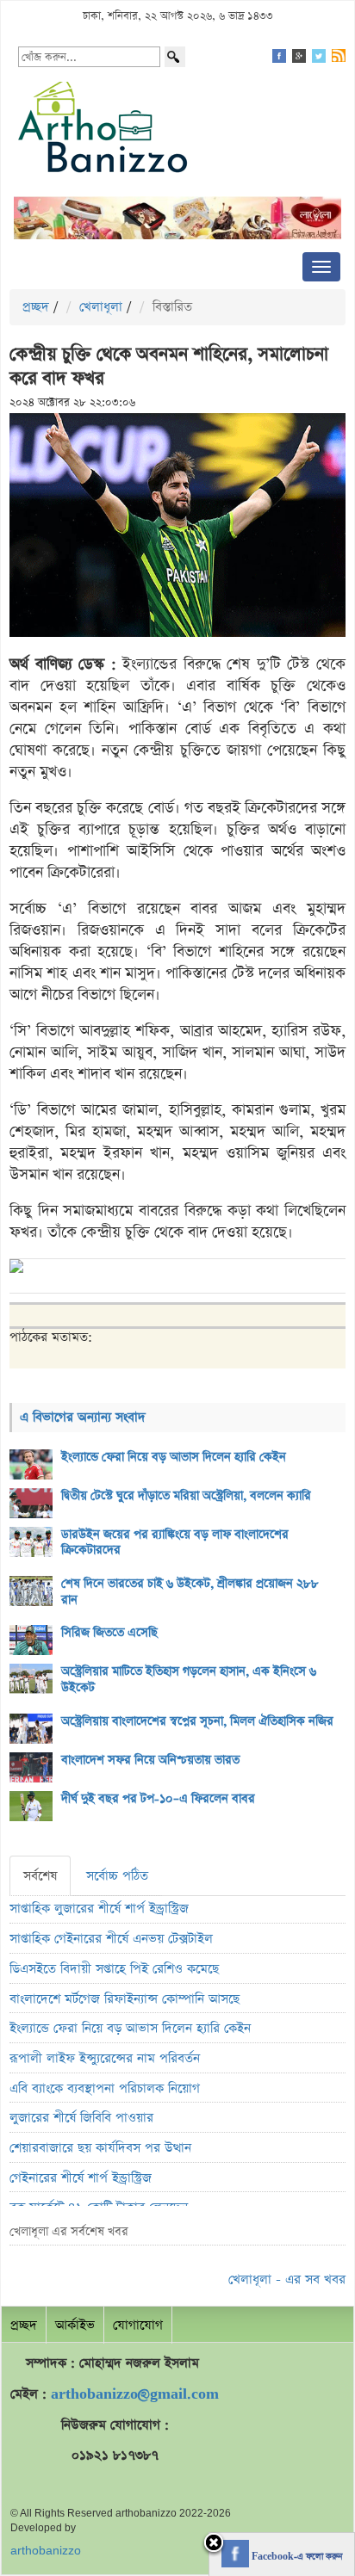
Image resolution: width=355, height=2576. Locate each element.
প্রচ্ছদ (36, 307)
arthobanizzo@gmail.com (135, 2394)
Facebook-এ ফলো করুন (296, 2557)
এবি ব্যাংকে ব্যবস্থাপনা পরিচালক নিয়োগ (105, 2088)
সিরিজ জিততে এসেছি (109, 1633)
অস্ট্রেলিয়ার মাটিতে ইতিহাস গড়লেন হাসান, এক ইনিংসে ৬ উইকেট (189, 1680)
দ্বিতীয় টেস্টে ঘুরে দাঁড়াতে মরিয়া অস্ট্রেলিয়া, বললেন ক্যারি (186, 1496)
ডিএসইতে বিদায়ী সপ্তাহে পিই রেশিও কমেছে (114, 1969)
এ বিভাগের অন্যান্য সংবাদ (83, 1417)
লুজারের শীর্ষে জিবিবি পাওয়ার (81, 2118)
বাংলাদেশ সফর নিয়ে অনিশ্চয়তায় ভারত (150, 1760)
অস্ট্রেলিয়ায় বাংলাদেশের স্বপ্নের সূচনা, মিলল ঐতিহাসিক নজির (197, 1721)
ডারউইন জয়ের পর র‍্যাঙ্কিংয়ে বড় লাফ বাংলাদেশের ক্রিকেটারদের (175, 1543)
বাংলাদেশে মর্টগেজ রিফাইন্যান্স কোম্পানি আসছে (125, 1999)
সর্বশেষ (40, 1876)
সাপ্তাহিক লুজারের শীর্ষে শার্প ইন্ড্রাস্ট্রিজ (99, 1909)
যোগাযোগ (138, 2325)
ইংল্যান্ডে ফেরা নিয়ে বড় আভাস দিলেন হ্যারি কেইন (174, 1457)
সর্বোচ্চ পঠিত (117, 1876)
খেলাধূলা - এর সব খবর (287, 2279)
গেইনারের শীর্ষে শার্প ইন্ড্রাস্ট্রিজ (81, 2178)
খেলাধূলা (101, 307)
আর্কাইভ (75, 2325)
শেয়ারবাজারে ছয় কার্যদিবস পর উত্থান (100, 2148)
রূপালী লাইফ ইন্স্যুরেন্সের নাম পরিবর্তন (105, 2058)
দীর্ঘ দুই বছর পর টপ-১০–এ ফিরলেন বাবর (158, 1799)
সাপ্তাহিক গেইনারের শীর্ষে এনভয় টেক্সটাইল (111, 1939)
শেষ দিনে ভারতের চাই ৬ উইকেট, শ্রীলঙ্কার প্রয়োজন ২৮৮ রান (190, 1592)
